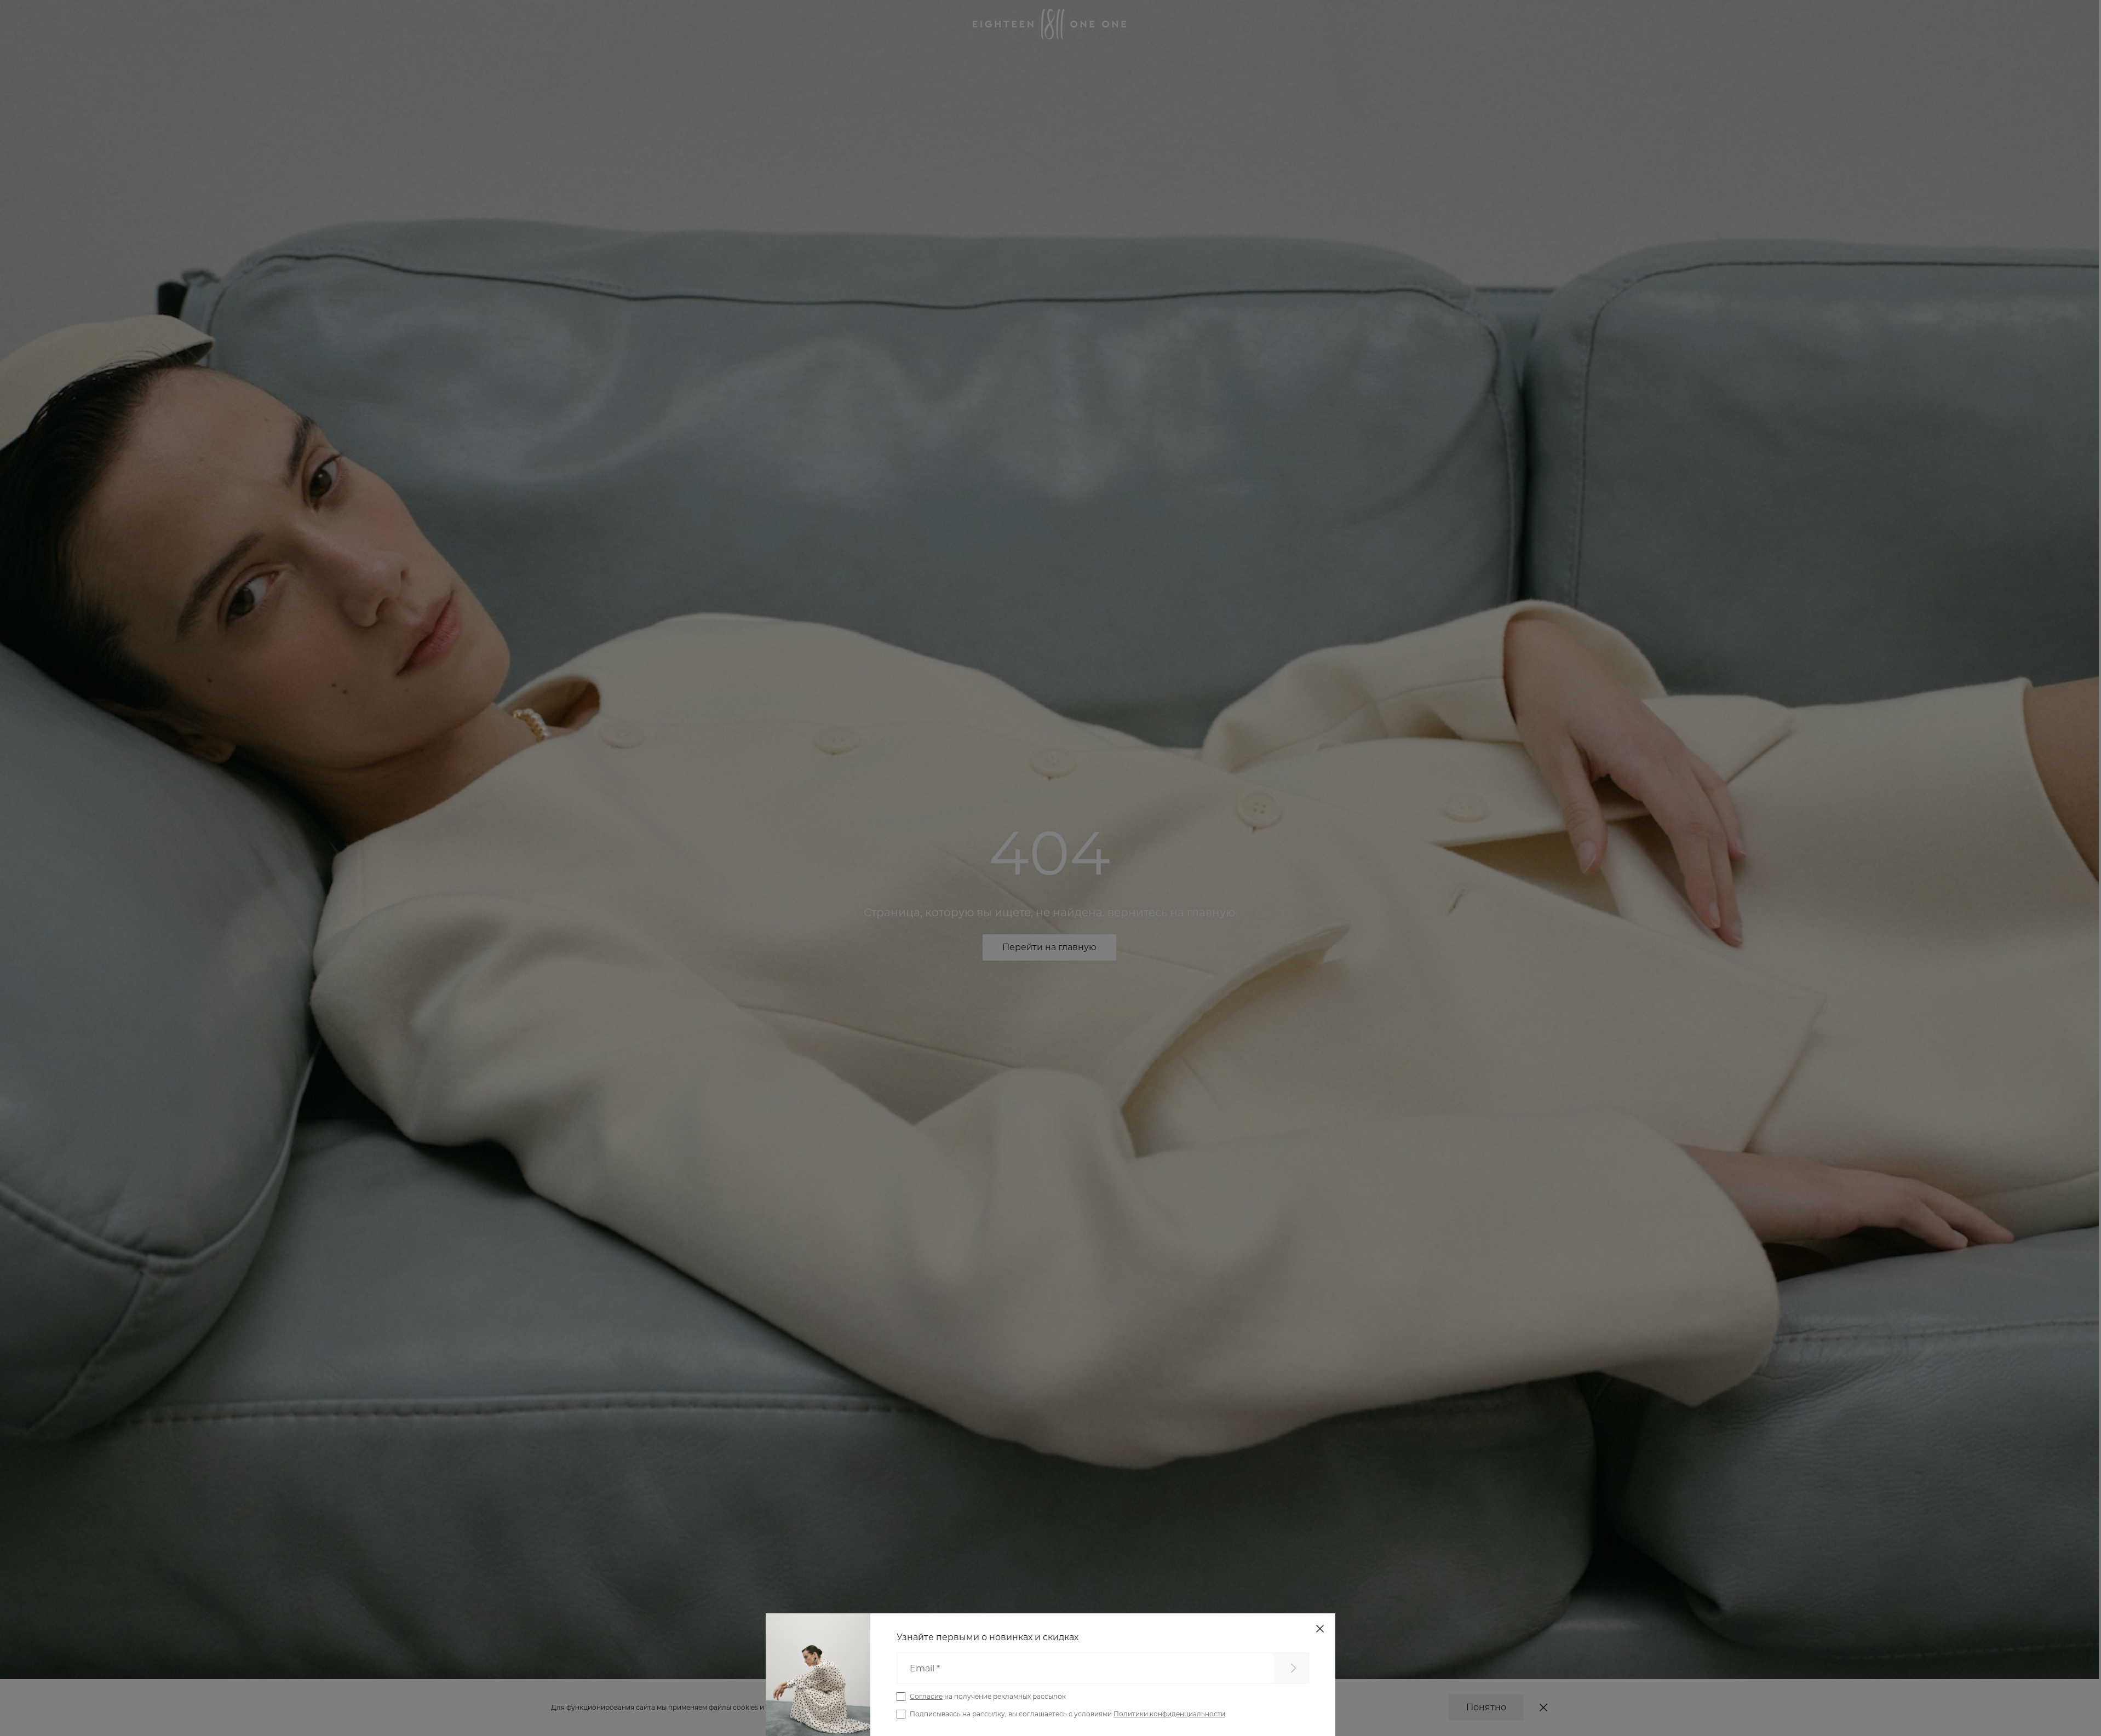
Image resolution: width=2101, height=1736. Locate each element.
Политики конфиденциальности (1169, 1714)
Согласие (926, 1696)
